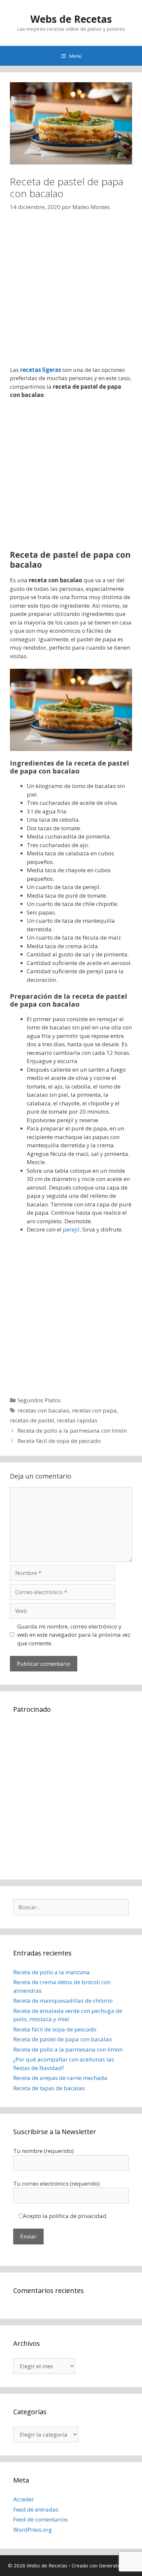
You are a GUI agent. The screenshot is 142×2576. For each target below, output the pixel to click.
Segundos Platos (39, 1400)
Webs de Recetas (71, 19)
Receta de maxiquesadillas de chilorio (63, 2001)
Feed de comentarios (40, 2519)
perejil (71, 1229)
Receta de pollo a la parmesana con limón (72, 1431)
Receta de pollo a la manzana (52, 1972)
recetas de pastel (32, 1420)
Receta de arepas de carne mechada (60, 2078)
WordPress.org (33, 2530)
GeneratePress (116, 2565)
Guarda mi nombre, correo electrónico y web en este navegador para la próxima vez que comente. (74, 1635)
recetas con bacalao (43, 1410)
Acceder (24, 2499)
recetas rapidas (77, 1420)
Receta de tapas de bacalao (49, 2088)
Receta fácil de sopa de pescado (59, 1441)
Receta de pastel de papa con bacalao (63, 2039)
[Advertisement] (71, 295)
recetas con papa (94, 1410)
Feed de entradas (36, 2509)
